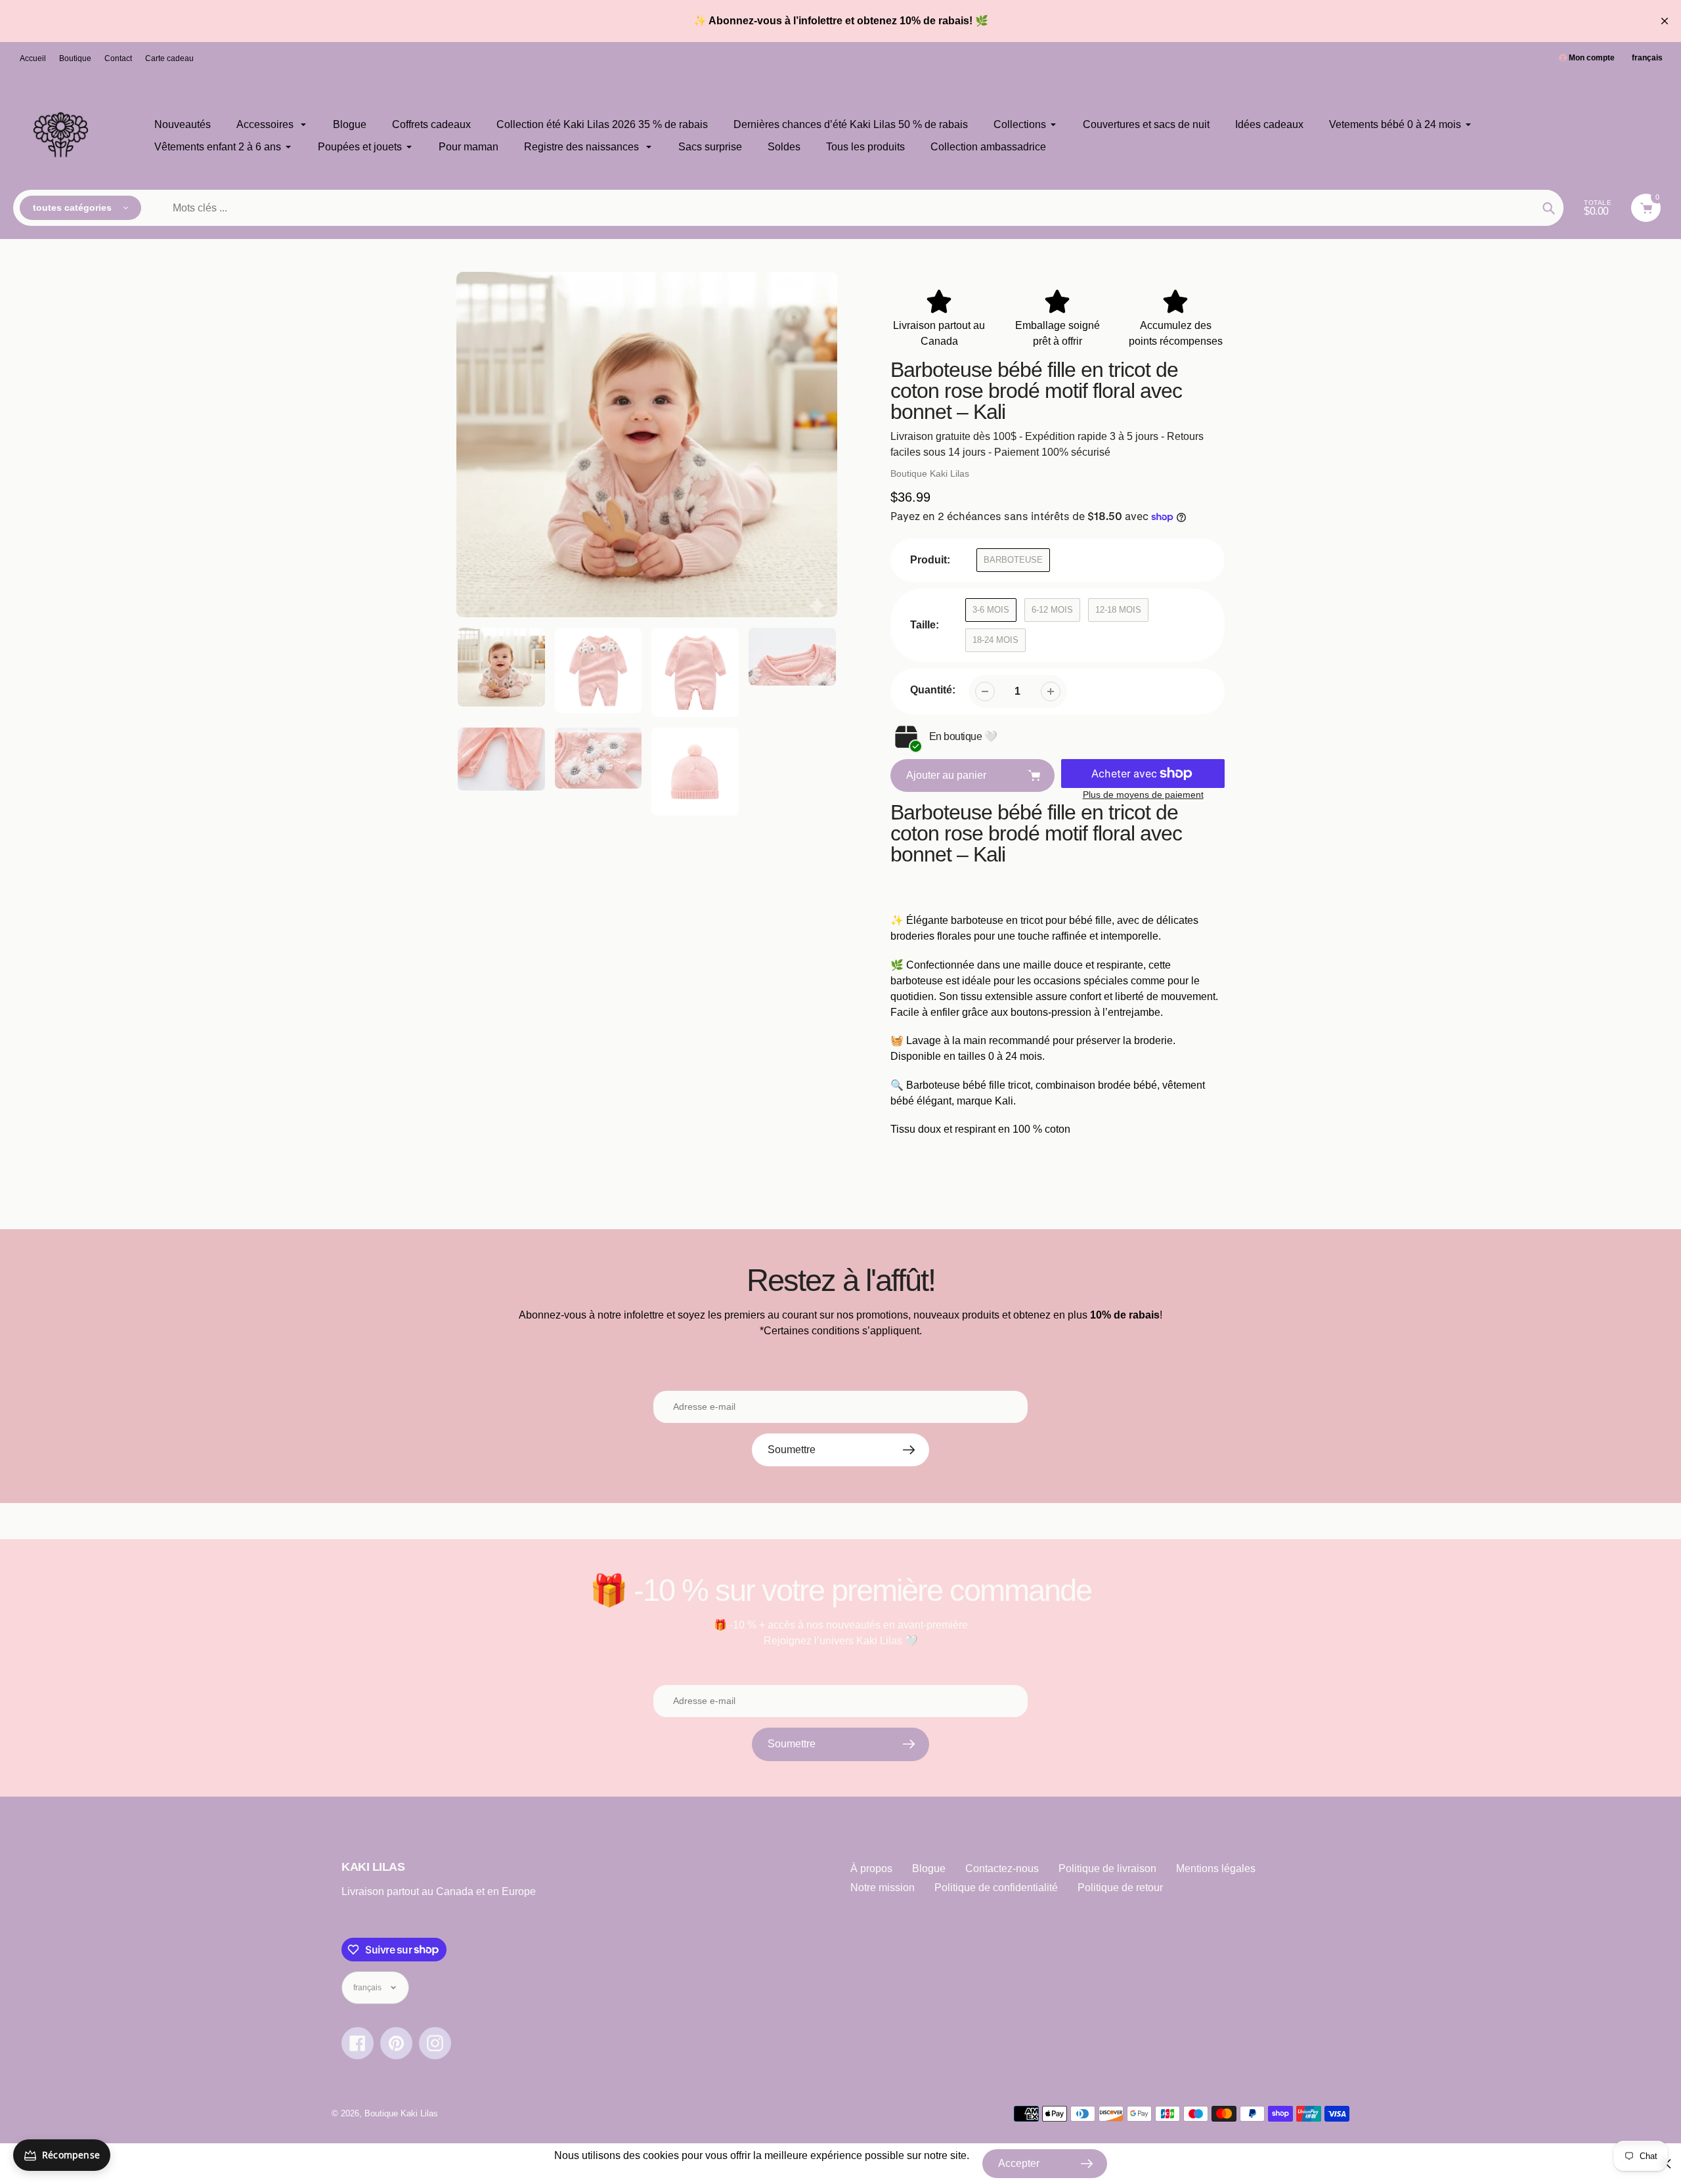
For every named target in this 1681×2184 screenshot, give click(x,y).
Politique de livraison (1107, 1868)
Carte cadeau (169, 58)
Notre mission (883, 1888)
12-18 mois (1118, 610)
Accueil (33, 58)
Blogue (929, 1868)
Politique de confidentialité (996, 1888)
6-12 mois (1052, 610)
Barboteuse (1013, 560)
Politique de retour (1120, 1888)
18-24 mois (995, 640)
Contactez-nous (1002, 1868)
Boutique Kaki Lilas (930, 473)
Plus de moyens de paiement (1143, 795)
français (1647, 58)
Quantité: (933, 690)
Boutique (75, 58)
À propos (871, 1868)
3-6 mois (991, 610)
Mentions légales (1216, 1868)
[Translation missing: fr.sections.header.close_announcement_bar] (1665, 21)
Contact (118, 58)
